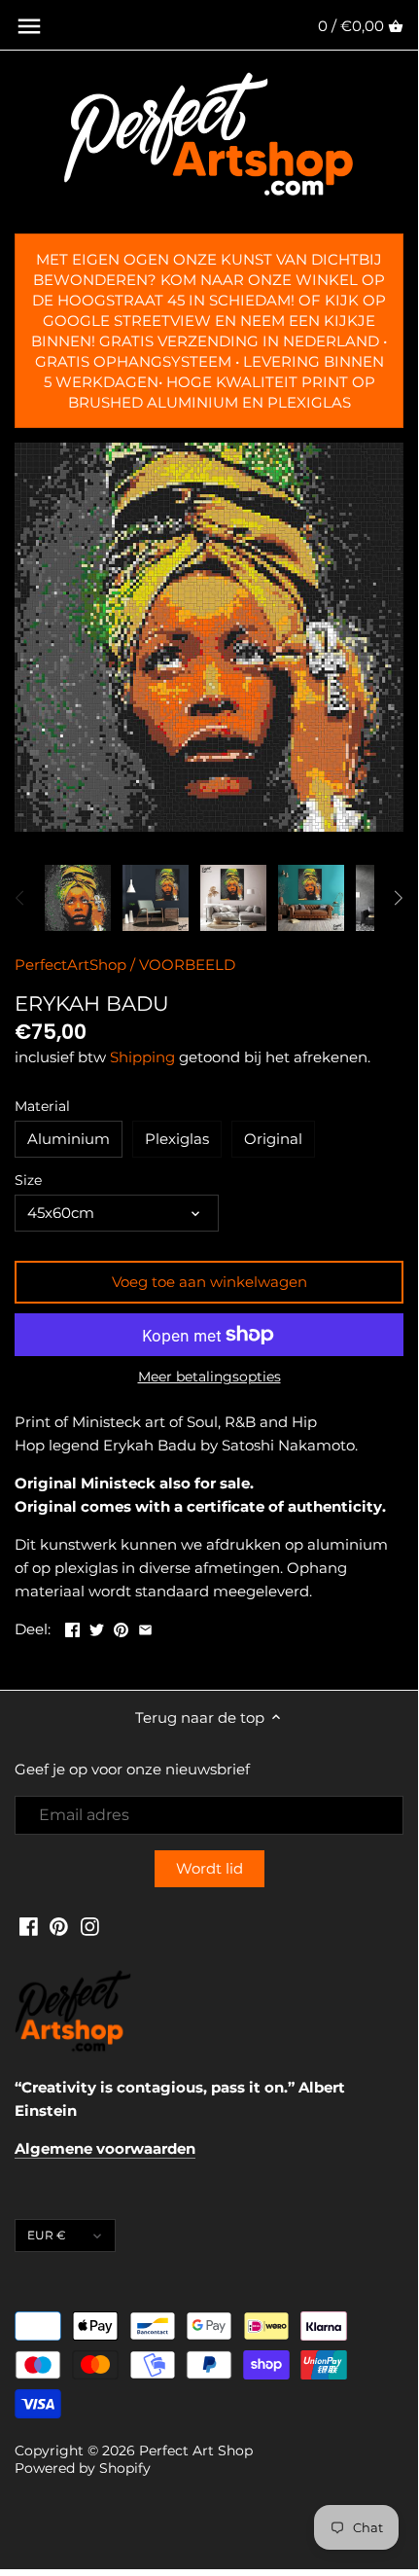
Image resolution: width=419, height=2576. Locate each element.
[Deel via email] (145, 1627)
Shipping (142, 1057)
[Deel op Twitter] (97, 1627)
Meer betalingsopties (209, 1377)
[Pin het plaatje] (121, 1627)
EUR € (47, 2235)
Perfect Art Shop (196, 2451)
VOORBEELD (187, 965)
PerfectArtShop (70, 965)
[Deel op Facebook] (72, 1627)
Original (273, 1139)
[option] (78, 898)
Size (28, 1180)
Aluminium (69, 1139)
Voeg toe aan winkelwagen (209, 1282)
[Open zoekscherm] (29, 26)
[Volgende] (398, 898)
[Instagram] (90, 1926)
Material (42, 1106)
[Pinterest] (59, 1926)
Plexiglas (177, 1139)
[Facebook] (29, 1926)
